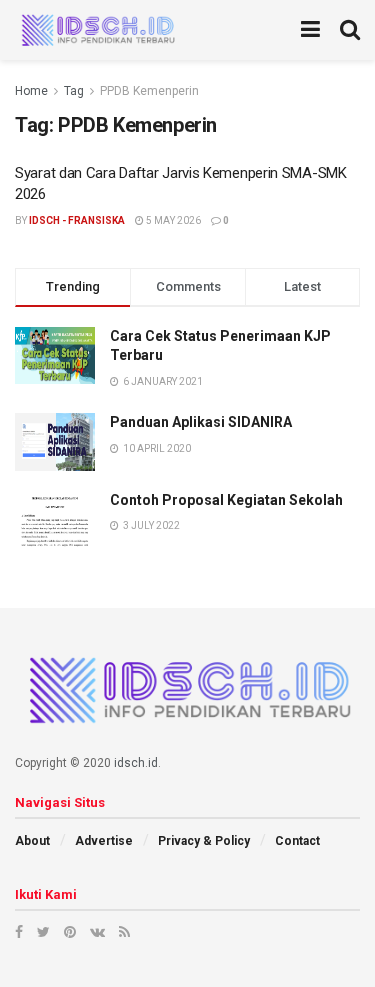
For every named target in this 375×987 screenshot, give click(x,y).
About (32, 841)
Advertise (104, 841)
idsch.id (136, 763)
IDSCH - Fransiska (77, 220)
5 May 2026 (172, 220)
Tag (74, 91)
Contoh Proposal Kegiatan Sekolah (226, 500)
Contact (297, 841)
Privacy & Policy (204, 841)
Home (31, 91)
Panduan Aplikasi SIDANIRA (201, 422)
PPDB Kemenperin (149, 91)
